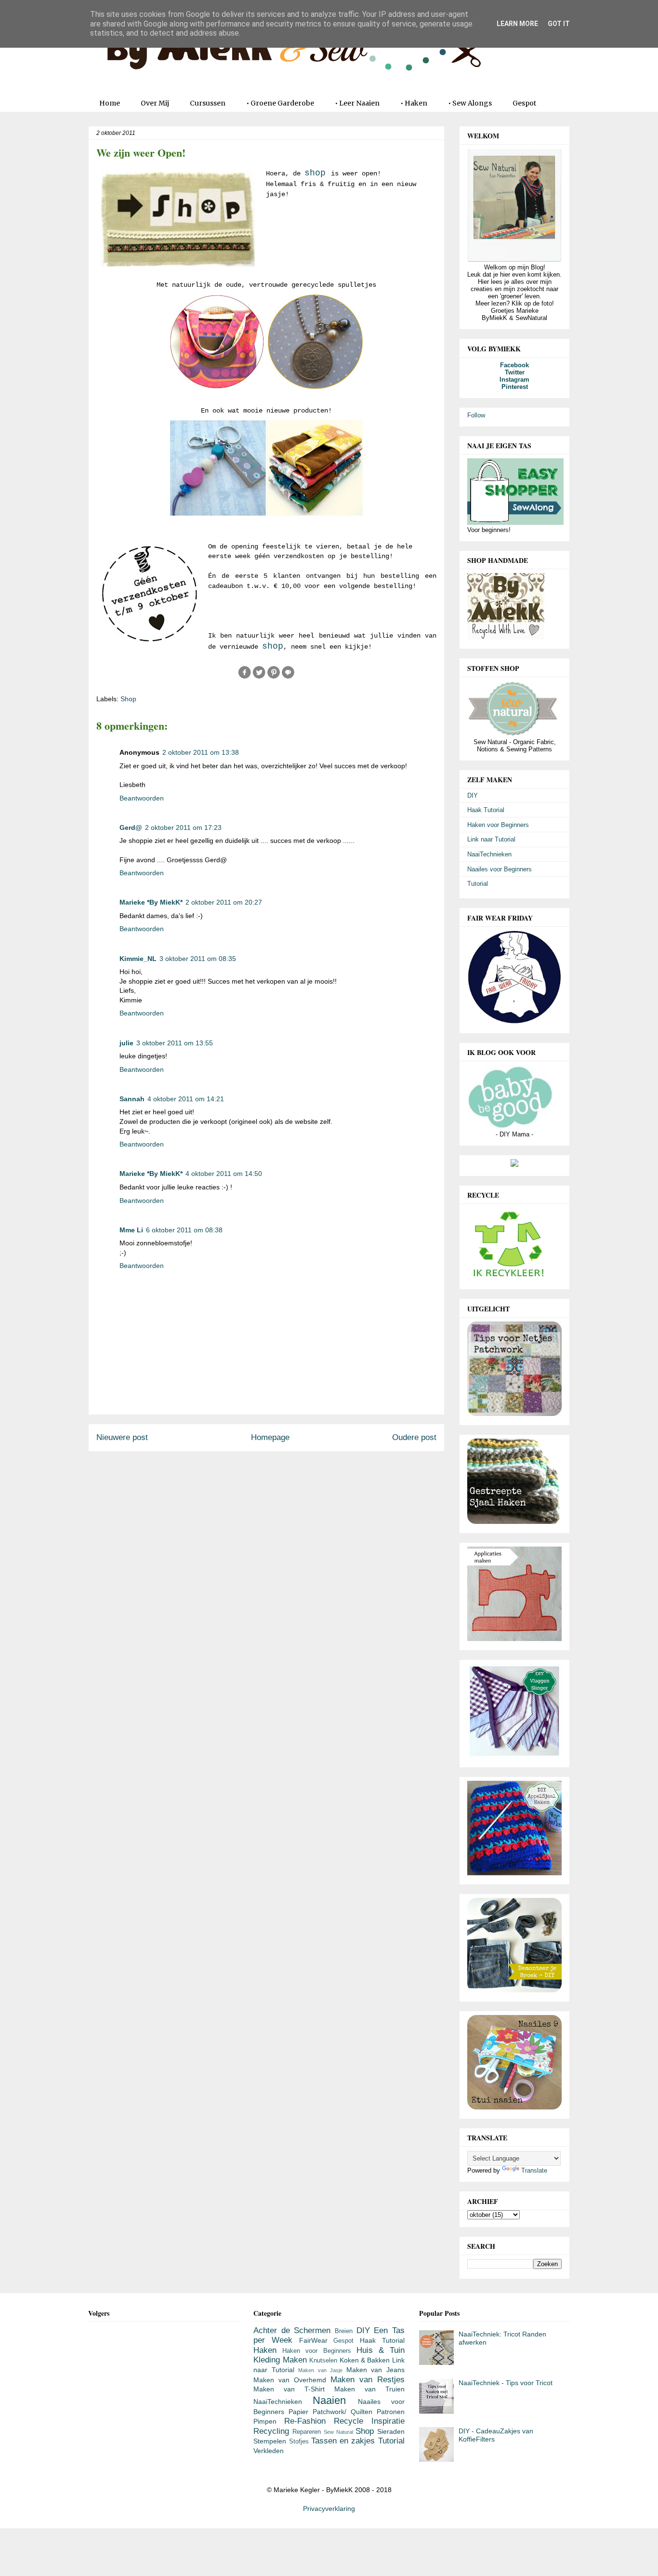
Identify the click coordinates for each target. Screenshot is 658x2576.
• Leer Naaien (357, 103)
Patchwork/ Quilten (342, 2412)
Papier (298, 2412)
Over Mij (155, 103)
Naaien (329, 2400)
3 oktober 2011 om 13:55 (175, 1043)
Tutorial (478, 884)
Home (110, 103)
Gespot (524, 103)
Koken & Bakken (365, 2360)
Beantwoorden (142, 798)
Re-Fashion (305, 2421)
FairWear (313, 2340)
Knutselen (323, 2361)
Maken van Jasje (320, 2370)
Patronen (391, 2412)
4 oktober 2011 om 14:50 (224, 1174)
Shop (128, 699)
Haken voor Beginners (498, 825)
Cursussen (208, 103)
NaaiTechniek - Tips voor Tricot (506, 2383)
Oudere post (414, 1437)
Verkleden (269, 2451)
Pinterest (515, 387)
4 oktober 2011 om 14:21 (186, 1099)
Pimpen (265, 2421)
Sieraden (391, 2431)
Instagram (514, 380)
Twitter (515, 372)
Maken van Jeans (375, 2370)
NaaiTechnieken (489, 854)
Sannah (132, 1099)
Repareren (307, 2432)
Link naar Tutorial (491, 839)
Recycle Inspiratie (369, 2421)
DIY (473, 795)
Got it (559, 24)
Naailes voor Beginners (500, 869)
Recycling (271, 2431)
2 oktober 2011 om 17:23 (183, 828)
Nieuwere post (122, 1437)
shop (315, 173)
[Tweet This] (259, 677)
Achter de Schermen (292, 2330)
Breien (344, 2331)
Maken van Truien (369, 2389)
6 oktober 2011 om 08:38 (184, 1230)
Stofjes (299, 2442)
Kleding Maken (280, 2360)
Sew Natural (338, 2432)
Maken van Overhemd (290, 2380)
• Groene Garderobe (280, 103)
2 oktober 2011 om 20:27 (224, 902)
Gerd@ (131, 828)
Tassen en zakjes (343, 2441)
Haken (265, 2350)
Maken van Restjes (368, 2380)
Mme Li (131, 1230)
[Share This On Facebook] (245, 677)
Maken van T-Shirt (289, 2389)
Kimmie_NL (138, 959)
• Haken (414, 103)
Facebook (514, 365)
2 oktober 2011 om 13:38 (201, 752)
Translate (534, 2170)
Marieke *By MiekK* (151, 902)
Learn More (517, 24)
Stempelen (270, 2441)
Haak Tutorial (486, 810)
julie (126, 1043)
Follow (476, 415)
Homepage (270, 1437)
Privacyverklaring (329, 2509)
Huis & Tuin (381, 2350)
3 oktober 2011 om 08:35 (198, 959)
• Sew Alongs (470, 103)
